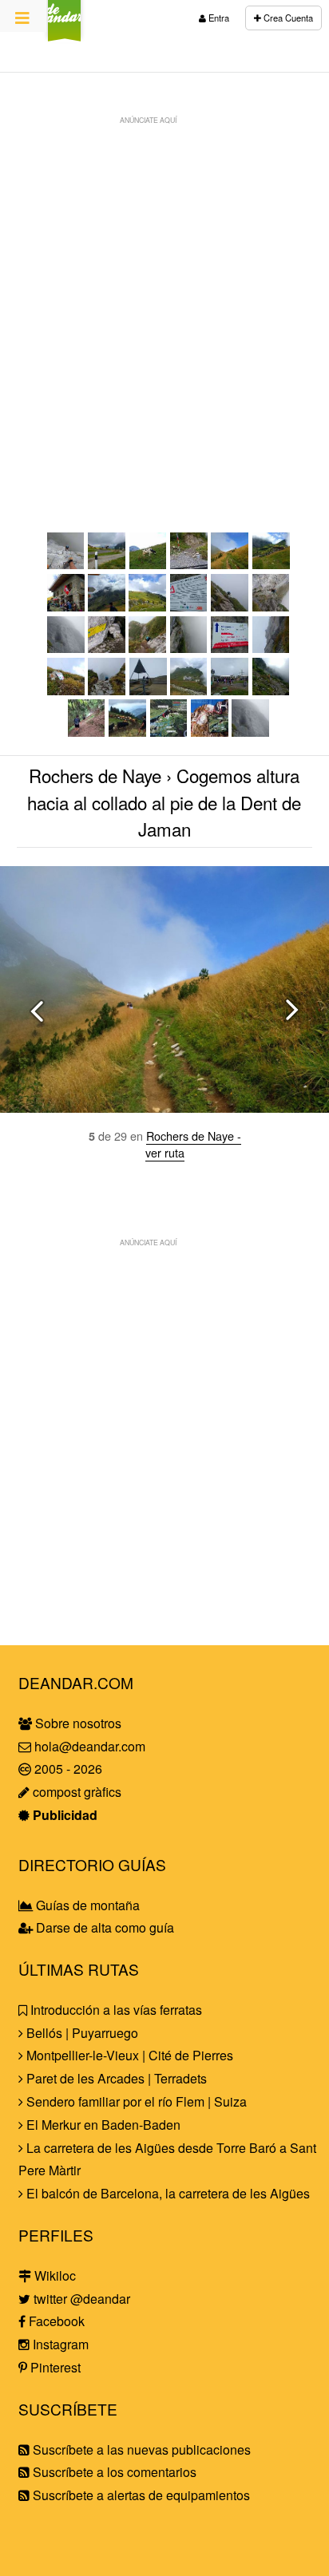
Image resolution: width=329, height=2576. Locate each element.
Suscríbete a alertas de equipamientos (140, 2495)
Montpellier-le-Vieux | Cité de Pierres (128, 2055)
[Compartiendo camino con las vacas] (87, 732)
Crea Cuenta (287, 18)
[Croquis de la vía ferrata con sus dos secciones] (210, 732)
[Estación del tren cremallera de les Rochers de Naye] (230, 690)
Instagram (59, 2344)
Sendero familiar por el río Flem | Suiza (135, 2101)
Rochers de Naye (95, 775)
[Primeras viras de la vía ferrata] (230, 606)
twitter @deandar (80, 2299)
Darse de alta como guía (103, 1927)
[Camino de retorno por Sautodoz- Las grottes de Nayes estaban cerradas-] (271, 690)
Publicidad (63, 1815)
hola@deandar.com (90, 1746)
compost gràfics (75, 1792)
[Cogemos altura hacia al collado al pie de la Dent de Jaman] (230, 564)
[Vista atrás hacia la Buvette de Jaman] (147, 606)
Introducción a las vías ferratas (115, 2010)
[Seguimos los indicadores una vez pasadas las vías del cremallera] (107, 606)
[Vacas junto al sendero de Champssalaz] (127, 732)
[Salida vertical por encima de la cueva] (147, 648)
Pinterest (54, 2367)
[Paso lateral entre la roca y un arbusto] (189, 648)
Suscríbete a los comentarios (113, 2472)
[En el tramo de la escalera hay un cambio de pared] (271, 606)
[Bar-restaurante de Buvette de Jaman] (271, 564)
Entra (218, 18)
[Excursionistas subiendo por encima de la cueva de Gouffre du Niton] (66, 648)
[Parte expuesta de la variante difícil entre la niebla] (271, 648)
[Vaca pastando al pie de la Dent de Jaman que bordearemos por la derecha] (148, 564)
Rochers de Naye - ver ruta (193, 1144)
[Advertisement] (164, 297)
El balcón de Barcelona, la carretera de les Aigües (166, 2193)
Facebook (55, 2321)
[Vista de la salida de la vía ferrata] (107, 690)
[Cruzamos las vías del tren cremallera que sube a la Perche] (189, 564)
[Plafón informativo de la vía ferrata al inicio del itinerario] (189, 606)
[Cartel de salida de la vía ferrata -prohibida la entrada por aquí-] (66, 690)
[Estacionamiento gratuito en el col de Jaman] (107, 564)
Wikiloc (54, 2275)
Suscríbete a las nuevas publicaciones (140, 2449)
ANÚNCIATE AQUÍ (148, 120)
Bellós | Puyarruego (81, 2033)
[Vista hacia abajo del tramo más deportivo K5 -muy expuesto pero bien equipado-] (66, 564)
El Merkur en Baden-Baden (102, 2125)
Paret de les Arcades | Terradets (115, 2078)
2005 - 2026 (67, 1769)
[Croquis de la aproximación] (169, 732)
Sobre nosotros (77, 1723)
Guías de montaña (86, 1905)
